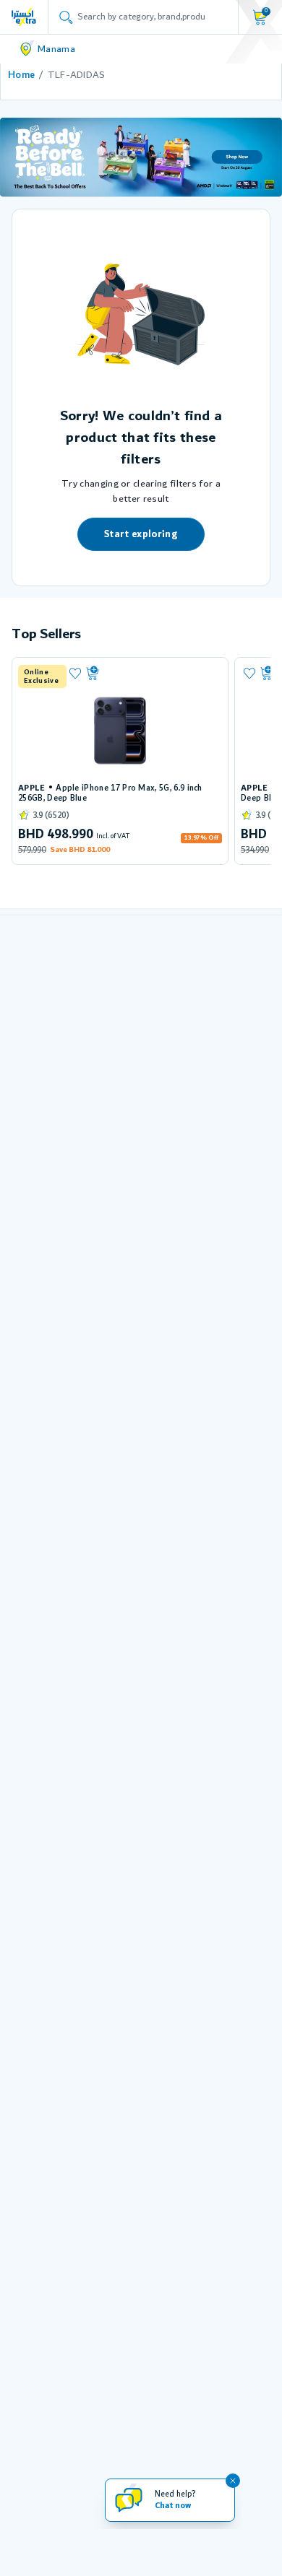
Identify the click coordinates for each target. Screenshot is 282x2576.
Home (21, 75)
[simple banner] (24, 17)
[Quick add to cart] (151, 674)
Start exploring (141, 534)
